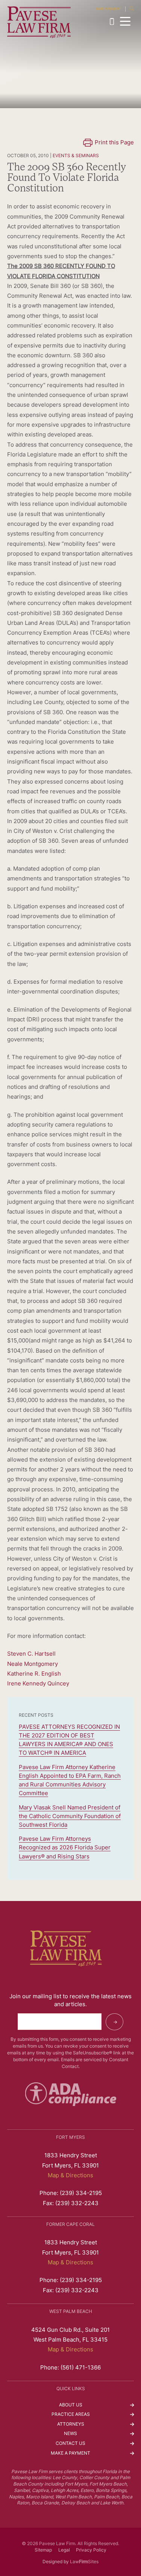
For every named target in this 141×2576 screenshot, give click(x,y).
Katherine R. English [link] (34, 1674)
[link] (39, 22)
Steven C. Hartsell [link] (31, 1654)
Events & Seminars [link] (76, 156)
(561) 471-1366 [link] (81, 2368)
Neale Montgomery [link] (33, 1664)
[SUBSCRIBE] (114, 2022)
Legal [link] (64, 2550)
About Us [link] (71, 2405)
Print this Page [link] (114, 143)
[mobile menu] (125, 21)
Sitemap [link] (43, 2550)
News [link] (70, 2434)
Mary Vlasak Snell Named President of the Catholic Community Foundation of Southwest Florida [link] (70, 1817)
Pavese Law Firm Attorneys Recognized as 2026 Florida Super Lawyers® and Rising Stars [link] (65, 1848)
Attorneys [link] (71, 2424)
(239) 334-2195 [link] (114, 21)
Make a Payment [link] (108, 9)
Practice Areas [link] (71, 2415)
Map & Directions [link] (70, 2176)
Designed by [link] (56, 2562)
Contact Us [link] (70, 2444)
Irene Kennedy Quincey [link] (38, 1684)
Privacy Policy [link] (91, 2550)
